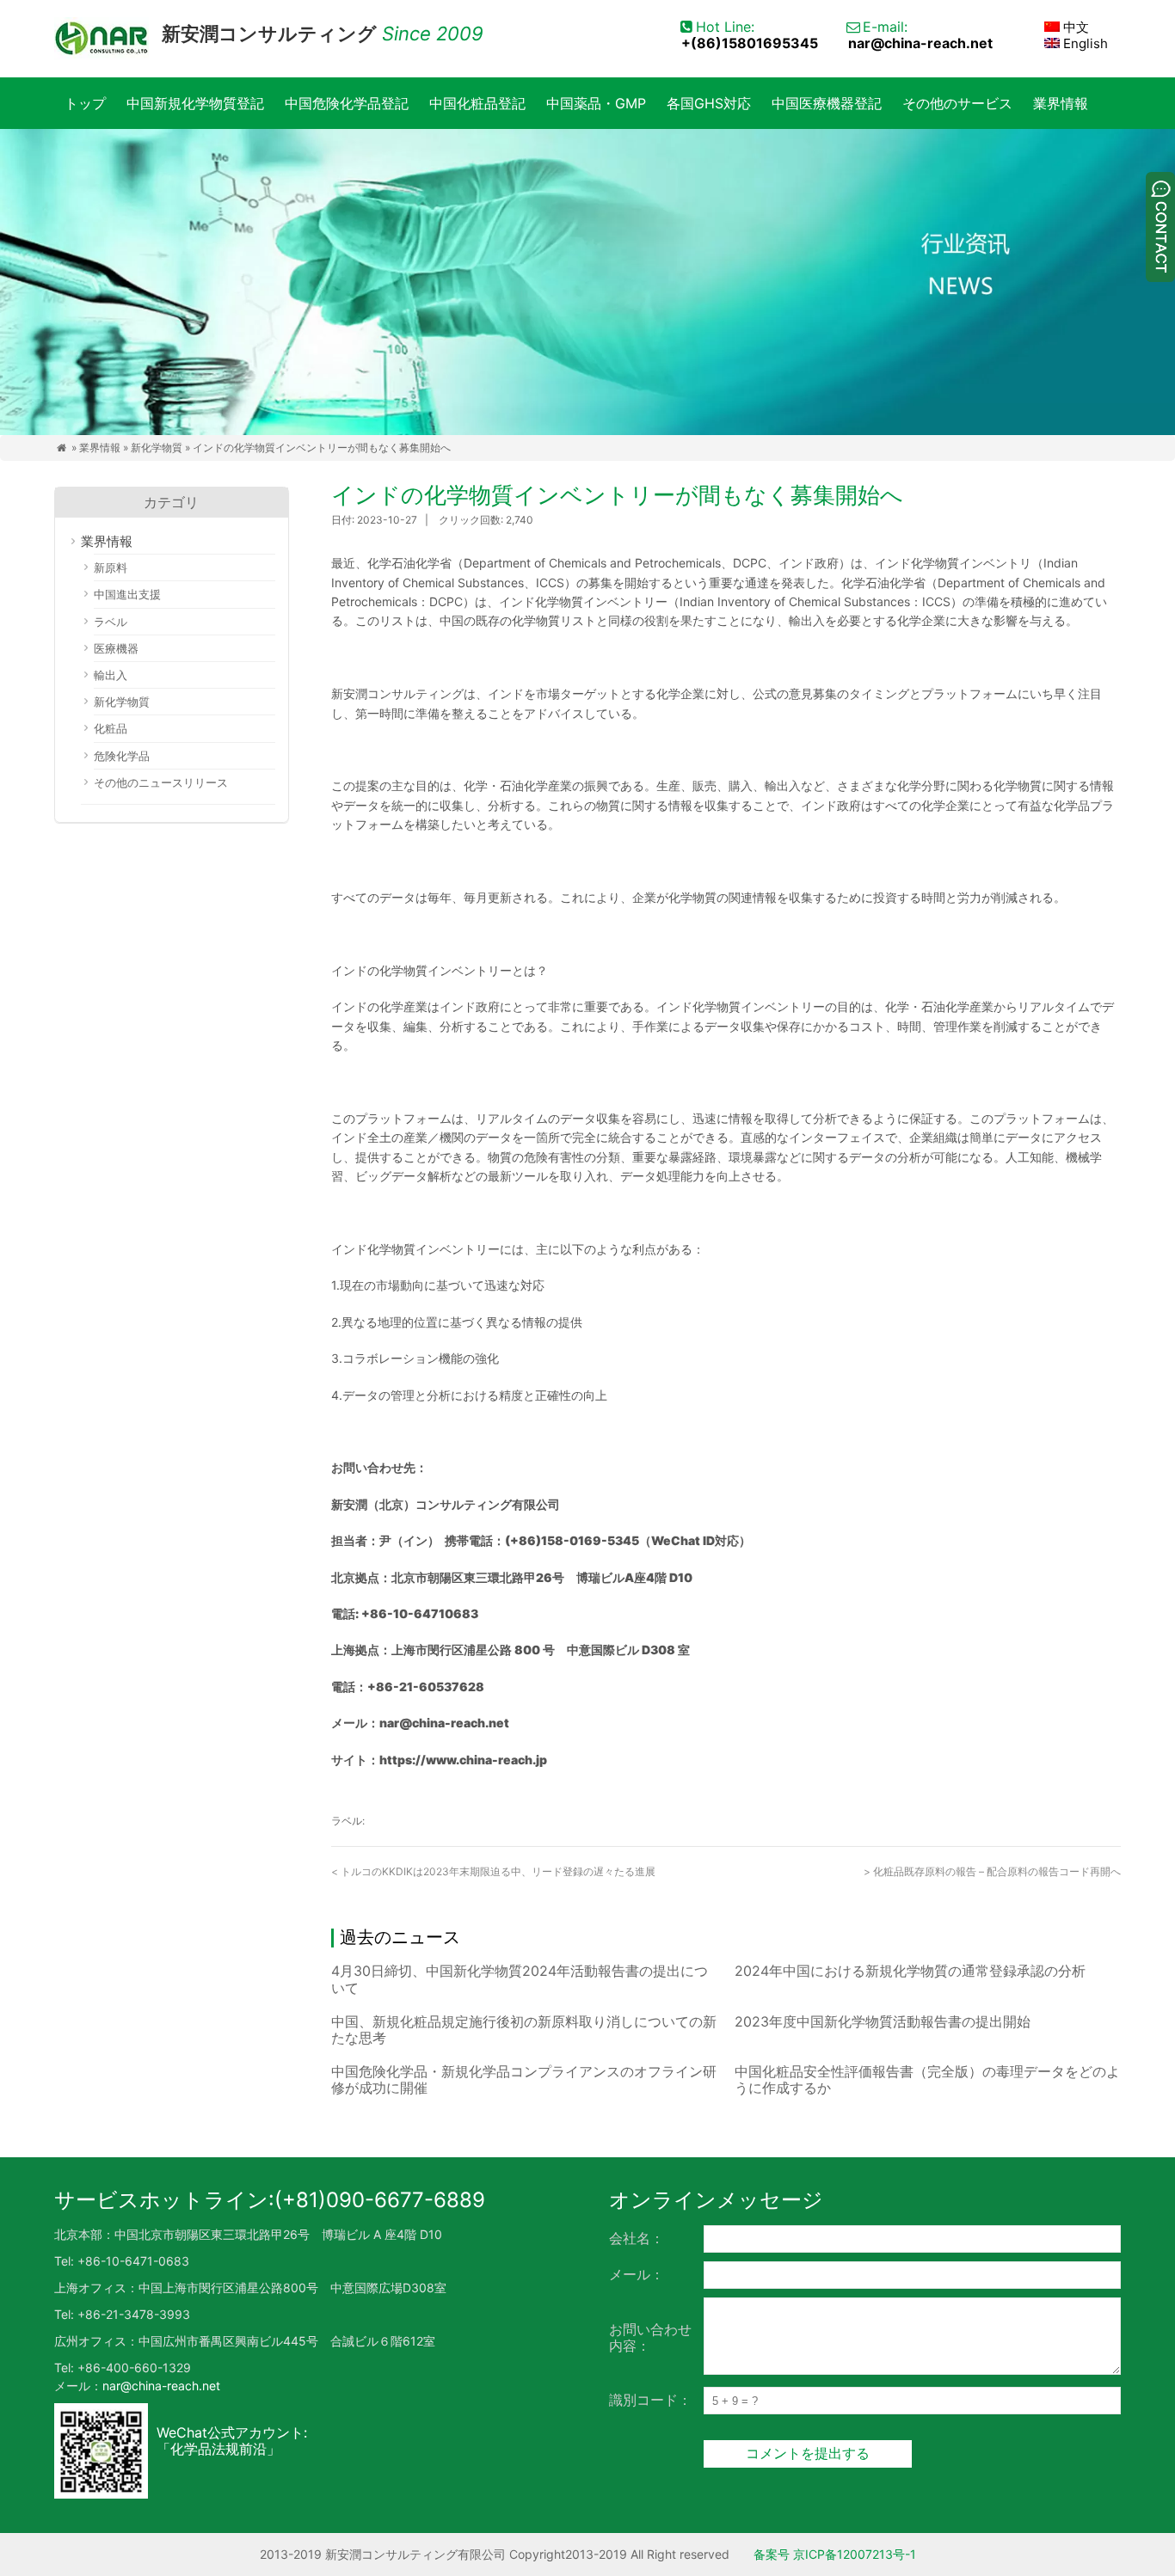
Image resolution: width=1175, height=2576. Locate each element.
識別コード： (650, 2400)
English (1084, 43)
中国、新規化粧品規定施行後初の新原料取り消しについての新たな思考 (524, 2030)
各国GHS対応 (709, 103)
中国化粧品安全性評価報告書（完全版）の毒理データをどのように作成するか (927, 2079)
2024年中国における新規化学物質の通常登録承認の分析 (910, 1971)
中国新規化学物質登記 (195, 103)
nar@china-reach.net (920, 43)
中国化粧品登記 (477, 103)
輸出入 (111, 675)
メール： (637, 2274)
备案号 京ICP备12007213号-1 (835, 2554)
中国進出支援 (127, 594)
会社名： (637, 2238)
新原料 (111, 567)
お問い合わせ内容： (650, 2337)
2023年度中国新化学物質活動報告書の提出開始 (883, 2021)
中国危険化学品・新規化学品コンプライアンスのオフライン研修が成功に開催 (524, 2079)
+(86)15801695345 (750, 43)
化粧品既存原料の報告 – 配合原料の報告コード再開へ (992, 1871)
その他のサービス (957, 103)
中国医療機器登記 (827, 103)
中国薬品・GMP (596, 103)
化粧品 (111, 728)
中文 (1074, 27)
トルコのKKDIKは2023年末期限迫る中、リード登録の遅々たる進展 (493, 1871)
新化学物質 (157, 448)
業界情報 (1061, 103)
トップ (85, 103)
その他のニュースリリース (161, 782)
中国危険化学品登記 (347, 103)
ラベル (111, 622)
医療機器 (116, 648)
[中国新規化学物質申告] (102, 39)
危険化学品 (122, 756)
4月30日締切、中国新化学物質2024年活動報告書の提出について (520, 1979)
